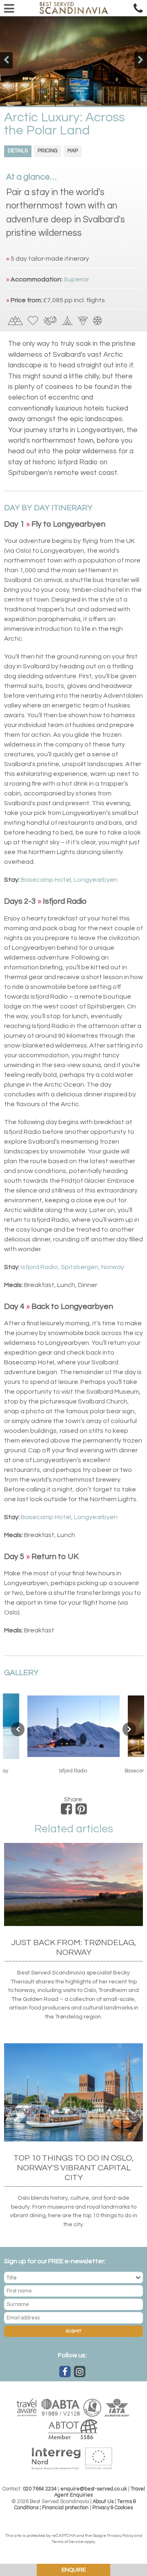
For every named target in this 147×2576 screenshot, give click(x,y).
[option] (73, 61)
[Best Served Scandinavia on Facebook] (65, 2372)
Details (18, 151)
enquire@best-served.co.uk (94, 2489)
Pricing (48, 151)
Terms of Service (68, 2542)
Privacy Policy (120, 2536)
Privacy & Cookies (112, 2508)
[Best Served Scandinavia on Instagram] (80, 2372)
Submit (73, 2331)
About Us (103, 2502)
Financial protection (65, 2508)
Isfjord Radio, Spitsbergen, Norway (72, 1267)
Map (73, 151)
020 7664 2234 (40, 2489)
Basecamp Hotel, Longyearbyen (69, 880)
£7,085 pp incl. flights (74, 300)
